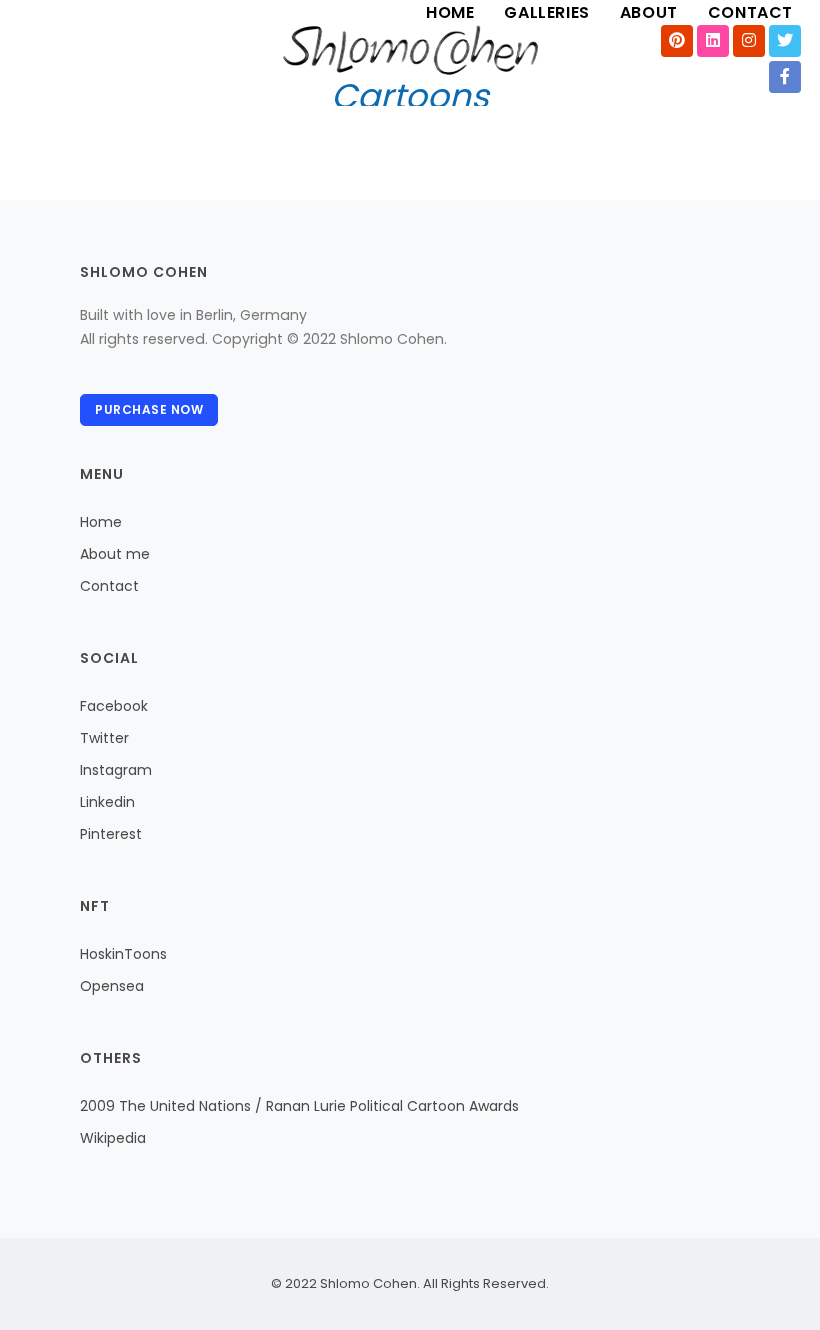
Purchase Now (149, 409)
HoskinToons (123, 954)
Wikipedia (113, 1138)
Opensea (112, 986)
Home (101, 522)
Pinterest (111, 834)
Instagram (116, 770)
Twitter (104, 738)
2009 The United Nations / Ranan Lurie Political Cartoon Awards (299, 1106)
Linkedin (107, 802)
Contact (109, 586)
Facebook (114, 706)
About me (115, 554)
